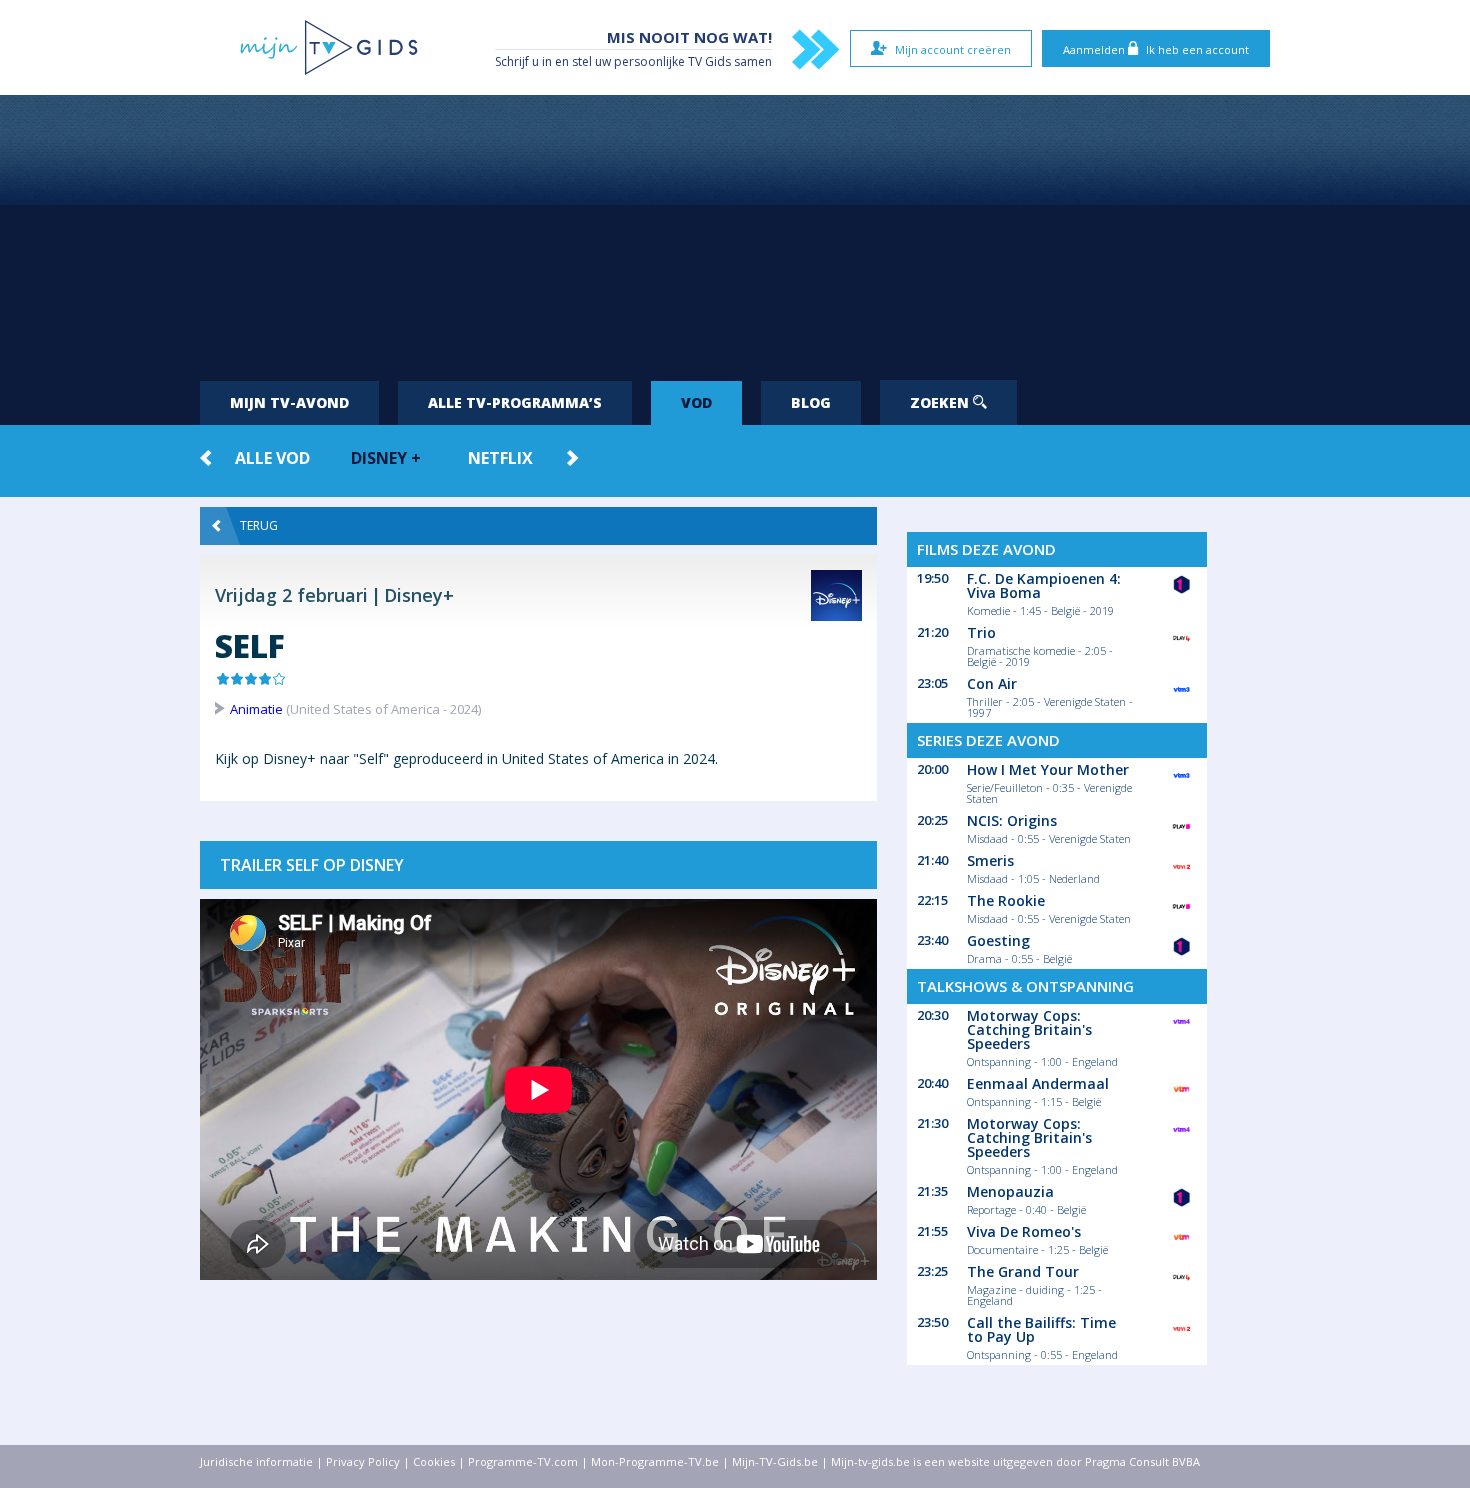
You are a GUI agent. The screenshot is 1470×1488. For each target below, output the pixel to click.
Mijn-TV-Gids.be (775, 1461)
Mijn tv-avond (289, 402)
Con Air (992, 683)
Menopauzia (1010, 1191)
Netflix (500, 458)
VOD (696, 402)
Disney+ (419, 595)
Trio (981, 632)
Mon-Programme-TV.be (655, 1461)
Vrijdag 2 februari (291, 595)
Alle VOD (272, 458)
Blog (811, 402)
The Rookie (1006, 900)
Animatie (256, 709)
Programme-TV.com (523, 1461)
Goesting (998, 940)
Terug (259, 525)
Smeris (990, 860)
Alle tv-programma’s (515, 402)
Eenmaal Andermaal (1038, 1083)
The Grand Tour (1023, 1271)
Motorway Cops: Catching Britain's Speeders (1029, 1029)
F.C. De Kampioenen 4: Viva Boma (1044, 585)
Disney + (386, 458)
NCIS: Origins (1012, 820)
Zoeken (941, 402)
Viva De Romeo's (1024, 1231)
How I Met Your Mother (1048, 769)
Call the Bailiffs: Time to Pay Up (1041, 1329)
